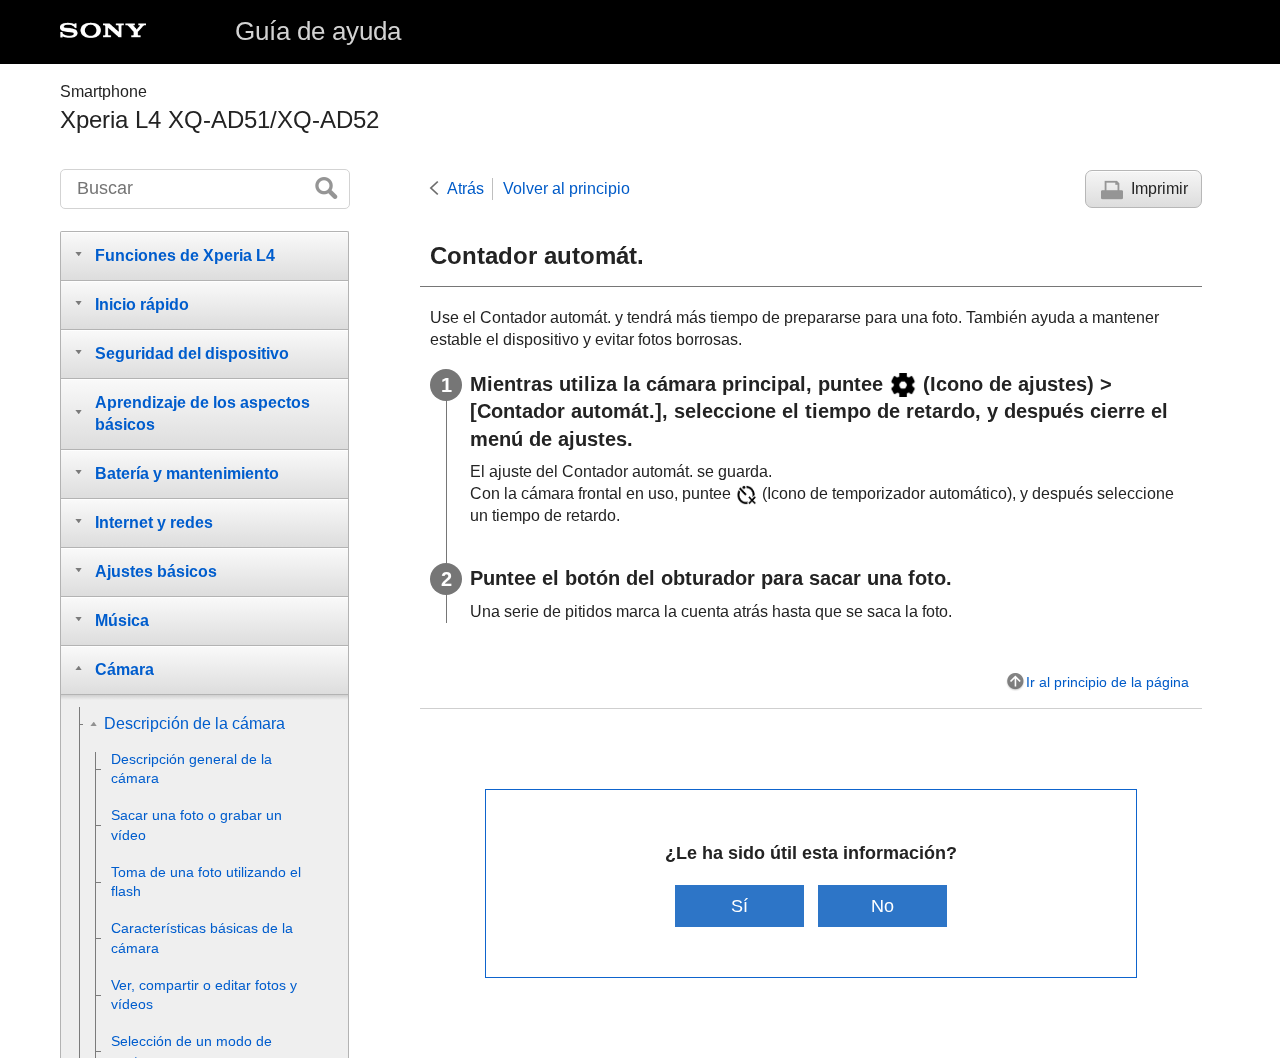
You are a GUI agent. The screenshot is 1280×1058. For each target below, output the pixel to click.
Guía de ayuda (318, 31)
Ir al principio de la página (1107, 682)
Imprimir (1159, 188)
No (882, 905)
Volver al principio (566, 188)
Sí (739, 905)
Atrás (465, 188)
